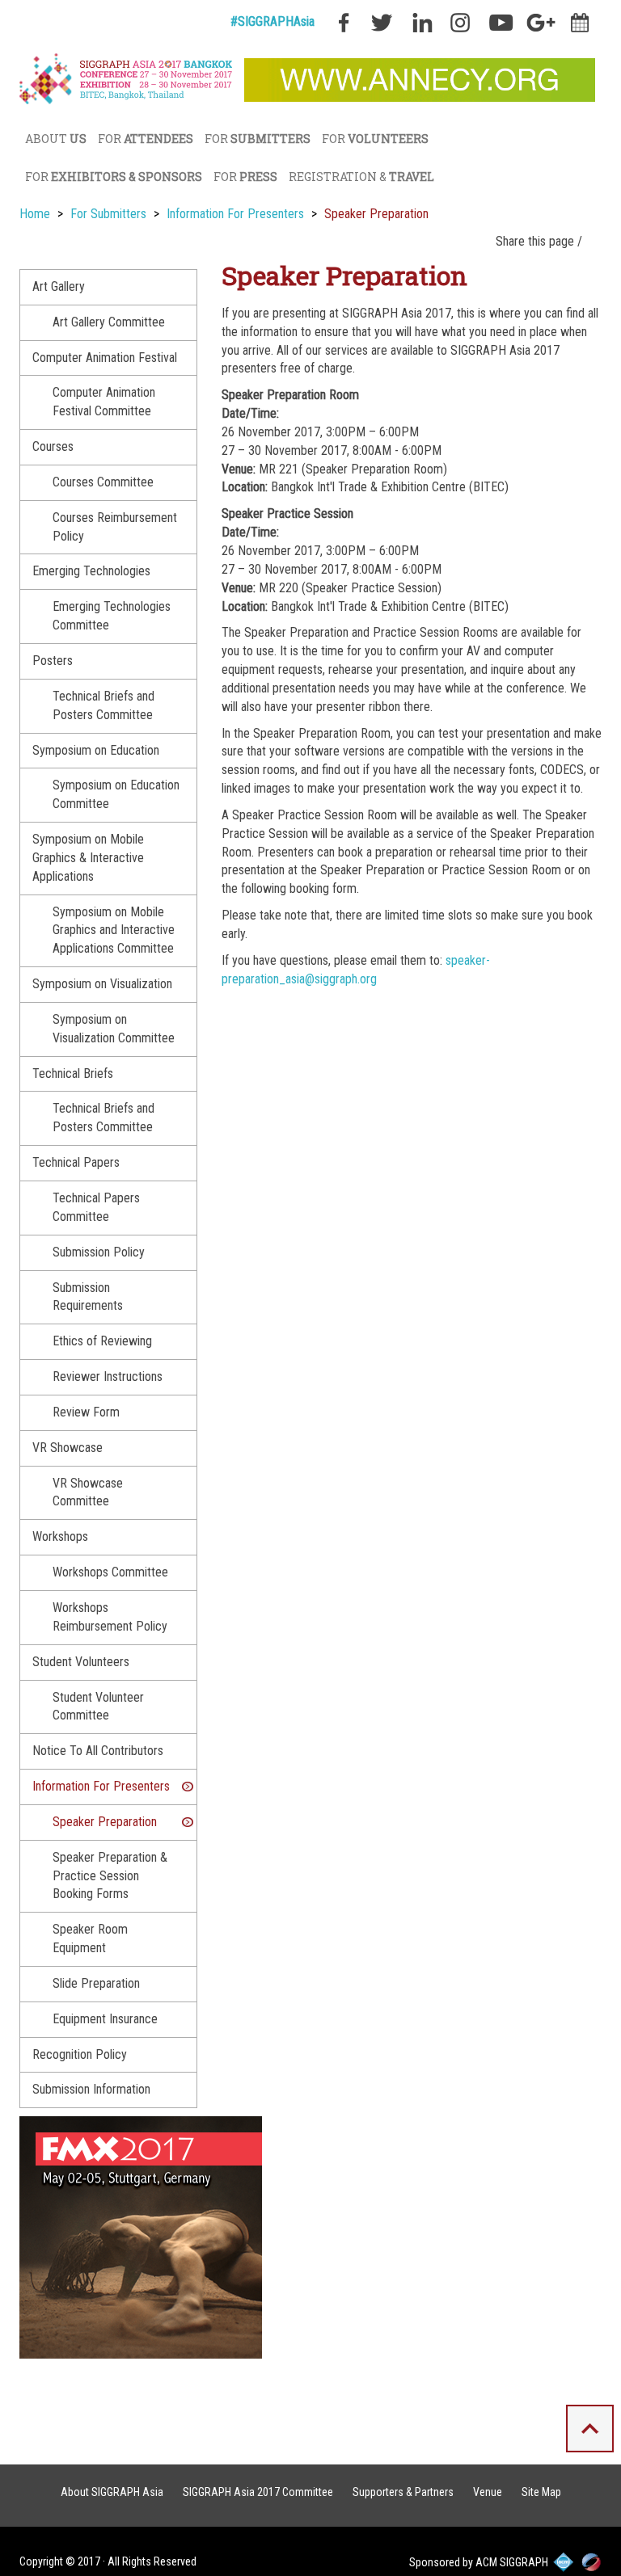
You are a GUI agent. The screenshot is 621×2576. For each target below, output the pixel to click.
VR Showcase (68, 1448)
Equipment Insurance (105, 2019)
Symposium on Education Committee (116, 794)
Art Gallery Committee (109, 322)
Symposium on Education (96, 750)
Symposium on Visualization (102, 984)
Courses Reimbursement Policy (115, 527)
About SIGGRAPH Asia (112, 2492)
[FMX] (141, 2237)
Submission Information (91, 2089)
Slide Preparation (96, 1983)
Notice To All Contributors (98, 1751)
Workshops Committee (110, 1572)
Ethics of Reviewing (102, 1341)
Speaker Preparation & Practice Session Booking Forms (110, 1876)
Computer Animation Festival (105, 358)
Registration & (361, 177)
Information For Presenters (101, 1786)
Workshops (60, 1536)
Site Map (541, 2492)
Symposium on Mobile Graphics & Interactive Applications (88, 858)
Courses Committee (103, 482)
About (56, 139)
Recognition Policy (80, 2054)
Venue (488, 2492)
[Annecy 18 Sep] (420, 79)
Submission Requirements (88, 1297)
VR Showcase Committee (88, 1492)
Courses (53, 446)
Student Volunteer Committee (98, 1707)
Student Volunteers (81, 1662)
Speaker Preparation (105, 1822)
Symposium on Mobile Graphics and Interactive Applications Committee (114, 930)
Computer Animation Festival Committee (104, 402)
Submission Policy (99, 1252)
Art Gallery (59, 286)
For (146, 139)
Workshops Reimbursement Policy (110, 1617)
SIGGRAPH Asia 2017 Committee (258, 2492)
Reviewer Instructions (108, 1376)
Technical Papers (76, 1162)
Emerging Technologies (91, 571)
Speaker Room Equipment (90, 1938)
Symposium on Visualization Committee (114, 1029)
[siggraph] (128, 80)
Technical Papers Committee (96, 1207)
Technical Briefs (73, 1073)
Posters (53, 661)
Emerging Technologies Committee (112, 616)
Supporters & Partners (403, 2492)
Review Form (86, 1412)
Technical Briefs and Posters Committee (103, 705)
